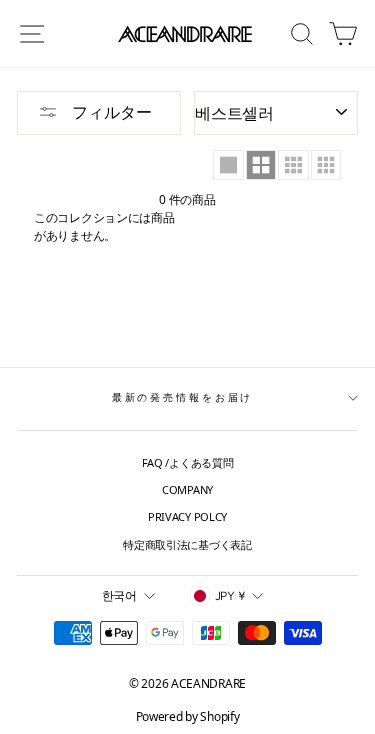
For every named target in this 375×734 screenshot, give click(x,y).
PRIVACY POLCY (187, 516)
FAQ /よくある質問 (188, 462)
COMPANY (187, 489)
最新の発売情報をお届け (183, 397)
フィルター (110, 112)
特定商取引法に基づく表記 (187, 544)
